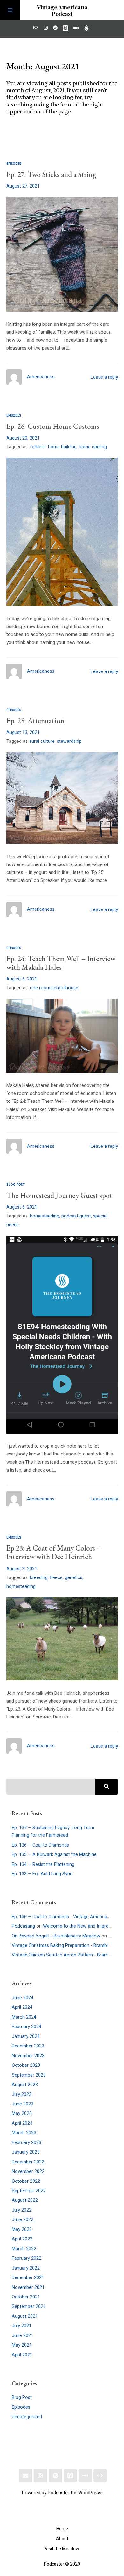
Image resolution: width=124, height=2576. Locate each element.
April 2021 (22, 2355)
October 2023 (26, 2065)
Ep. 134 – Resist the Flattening (43, 1864)
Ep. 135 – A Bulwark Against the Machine (54, 1855)
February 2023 (27, 2143)
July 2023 (22, 2094)
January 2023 (26, 2152)
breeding (39, 1578)
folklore (38, 447)
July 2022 (22, 2210)
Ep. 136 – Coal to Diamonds (40, 1845)
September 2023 (29, 2075)
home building (62, 447)
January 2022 (26, 2268)
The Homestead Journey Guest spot (59, 1195)
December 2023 (28, 2046)
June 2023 (23, 2104)
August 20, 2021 (23, 438)
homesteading (45, 1216)
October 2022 (26, 2181)
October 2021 (26, 2297)
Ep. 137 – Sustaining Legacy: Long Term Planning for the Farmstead (53, 1831)
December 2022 (28, 2162)
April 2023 (22, 2123)
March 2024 (24, 2017)
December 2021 (28, 2278)
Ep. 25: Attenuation (35, 721)
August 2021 (25, 2316)
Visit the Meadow (62, 2549)
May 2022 (22, 2229)
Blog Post (16, 1185)
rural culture (42, 741)
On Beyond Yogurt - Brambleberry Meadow (56, 1936)
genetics (74, 1578)
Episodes (14, 164)
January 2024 (26, 2036)
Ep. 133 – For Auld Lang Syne (42, 1874)
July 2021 (22, 2326)
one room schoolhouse (54, 988)
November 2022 (28, 2171)
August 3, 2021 (22, 1569)
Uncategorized (27, 2417)
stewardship (69, 741)
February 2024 (27, 2027)
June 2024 (23, 1998)
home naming (93, 447)
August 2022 (25, 2200)
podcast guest (76, 1216)
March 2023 (24, 2133)
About (62, 2539)
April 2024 (22, 2007)
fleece (56, 1578)
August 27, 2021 (23, 186)
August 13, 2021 (23, 732)
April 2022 (22, 2239)
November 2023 (28, 2056)
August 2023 (25, 2085)
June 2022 (23, 2220)
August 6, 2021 (22, 979)
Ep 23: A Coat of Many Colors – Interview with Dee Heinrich (54, 1552)
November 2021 (28, 2287)
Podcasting (23, 1926)
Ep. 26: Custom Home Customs (53, 426)
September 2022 (29, 2191)
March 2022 (24, 2249)
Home (62, 2529)
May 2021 (22, 2345)
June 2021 (23, 2336)
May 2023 (22, 2113)
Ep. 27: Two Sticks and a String (51, 174)
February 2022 (27, 2258)
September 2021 (29, 2306)
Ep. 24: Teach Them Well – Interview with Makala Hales (61, 963)
